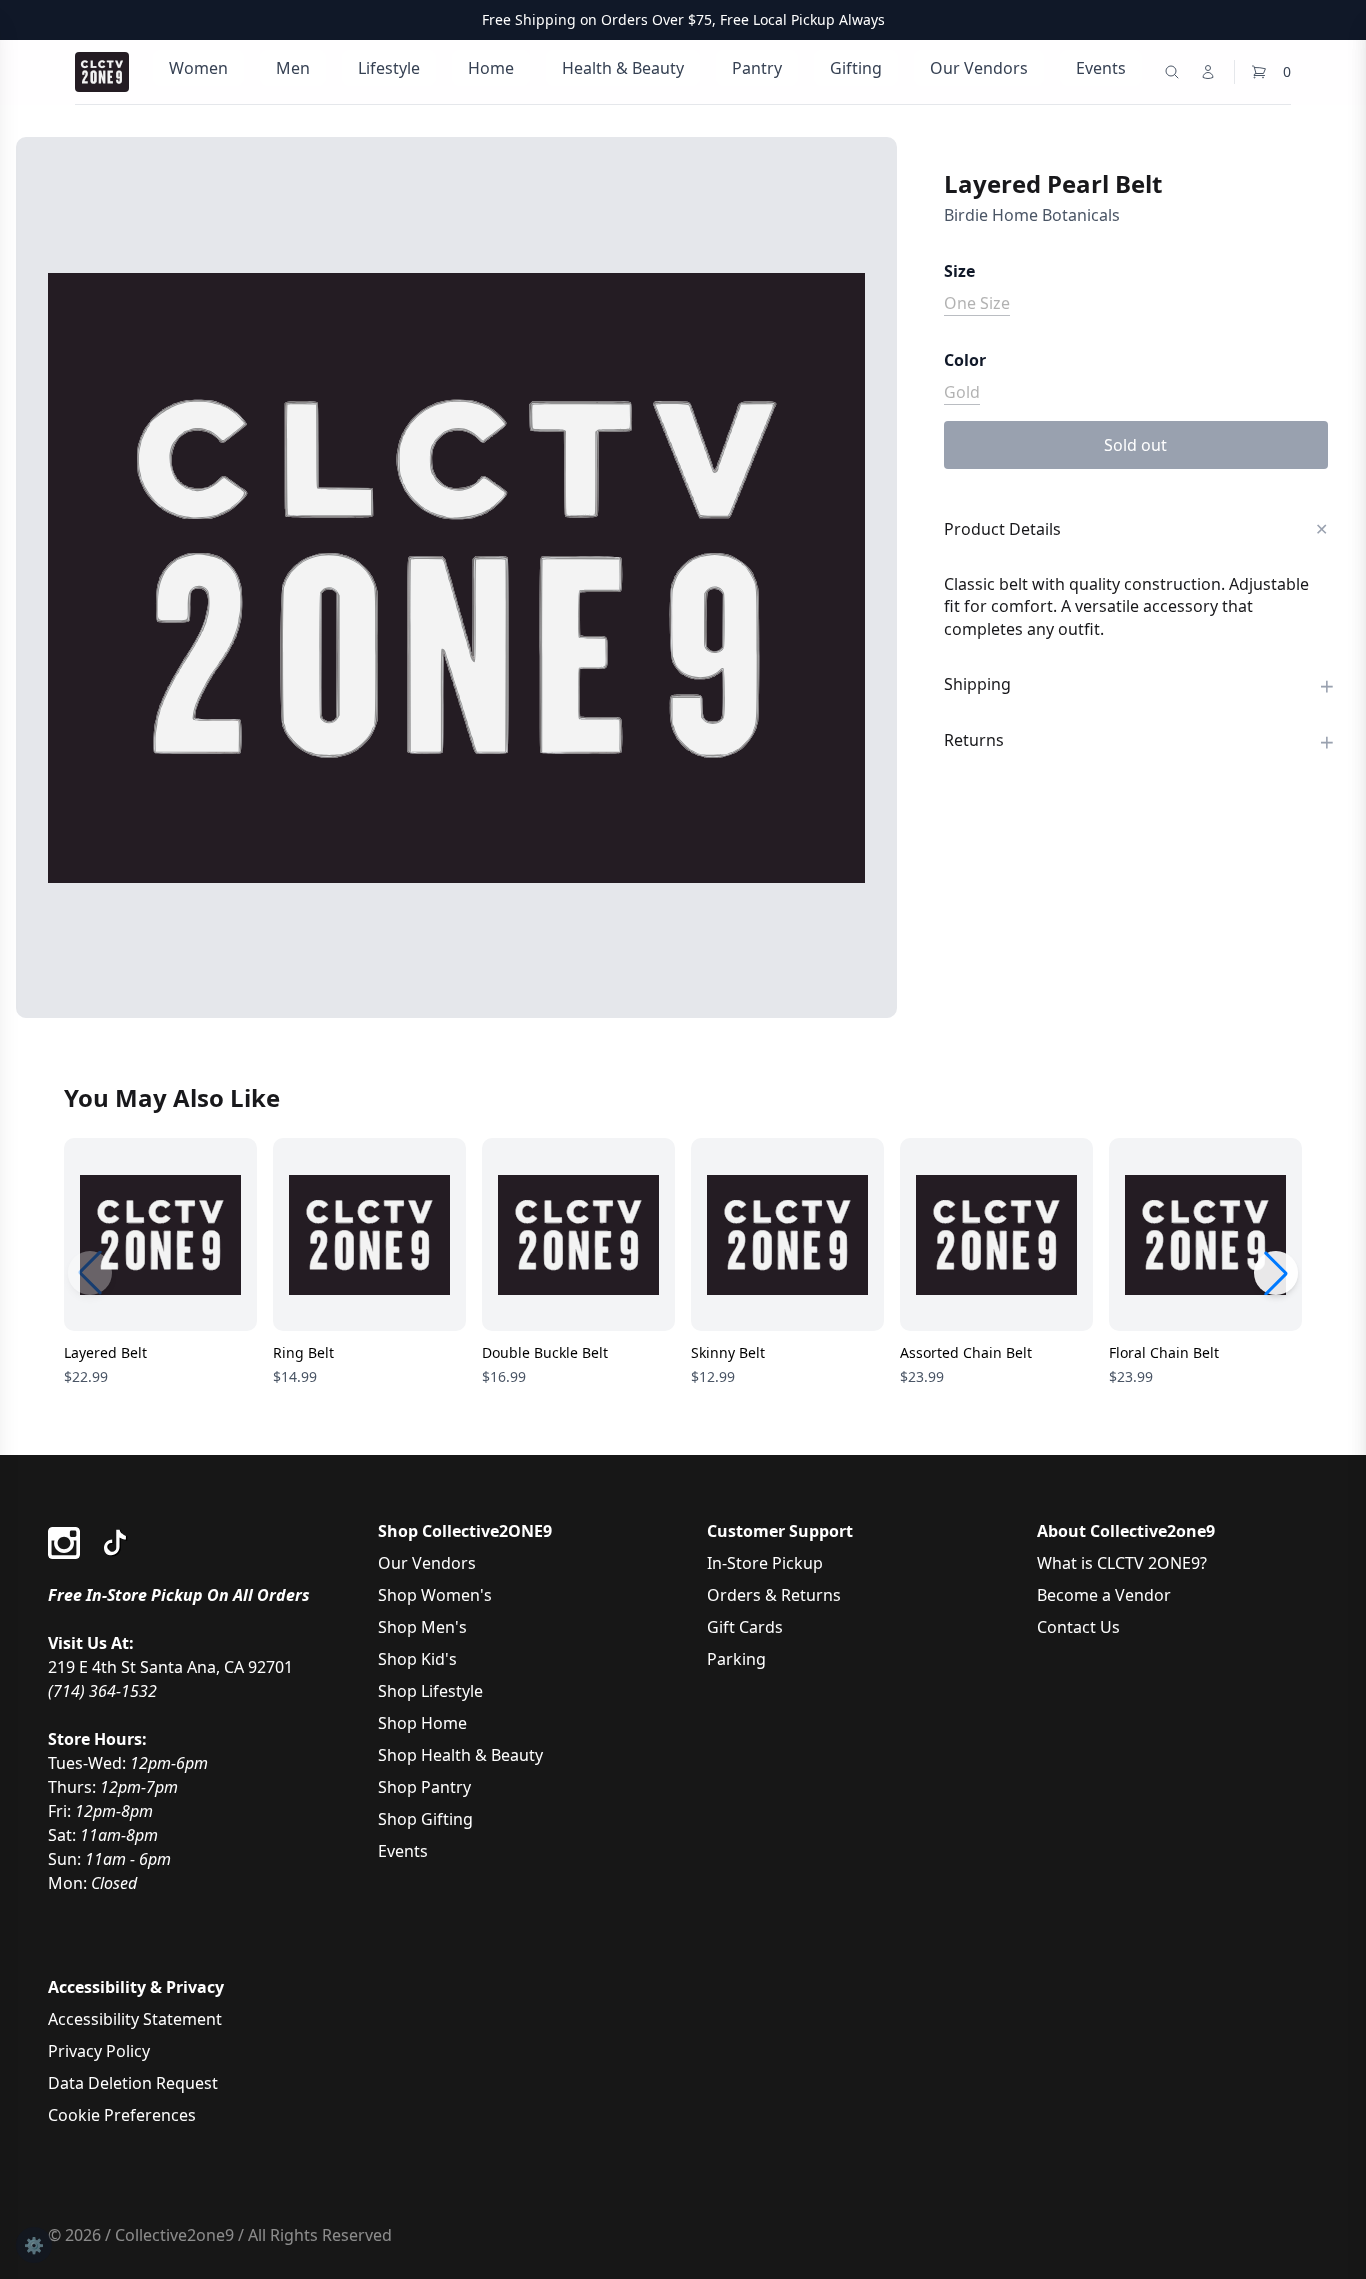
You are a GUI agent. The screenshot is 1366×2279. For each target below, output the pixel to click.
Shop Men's (422, 1627)
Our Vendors (979, 68)
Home (491, 68)
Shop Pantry (424, 1787)
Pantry (757, 68)
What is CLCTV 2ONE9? (1122, 1563)
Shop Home (422, 1723)
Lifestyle (389, 68)
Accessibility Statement (135, 2019)
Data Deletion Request (133, 2083)
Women (198, 68)
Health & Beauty (623, 68)
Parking (736, 1659)
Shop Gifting (425, 1819)
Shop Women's (435, 1595)
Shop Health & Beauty (460, 1755)
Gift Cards (745, 1627)
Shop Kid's (417, 1659)
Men (293, 68)
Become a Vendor (1104, 1595)
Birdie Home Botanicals (1032, 215)
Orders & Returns (774, 1595)
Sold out (1135, 445)
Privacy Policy (99, 2051)
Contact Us (1078, 1627)
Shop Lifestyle (430, 1691)
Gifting (856, 68)
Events (1101, 68)
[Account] (1208, 72)
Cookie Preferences (122, 2115)
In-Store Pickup (765, 1563)
